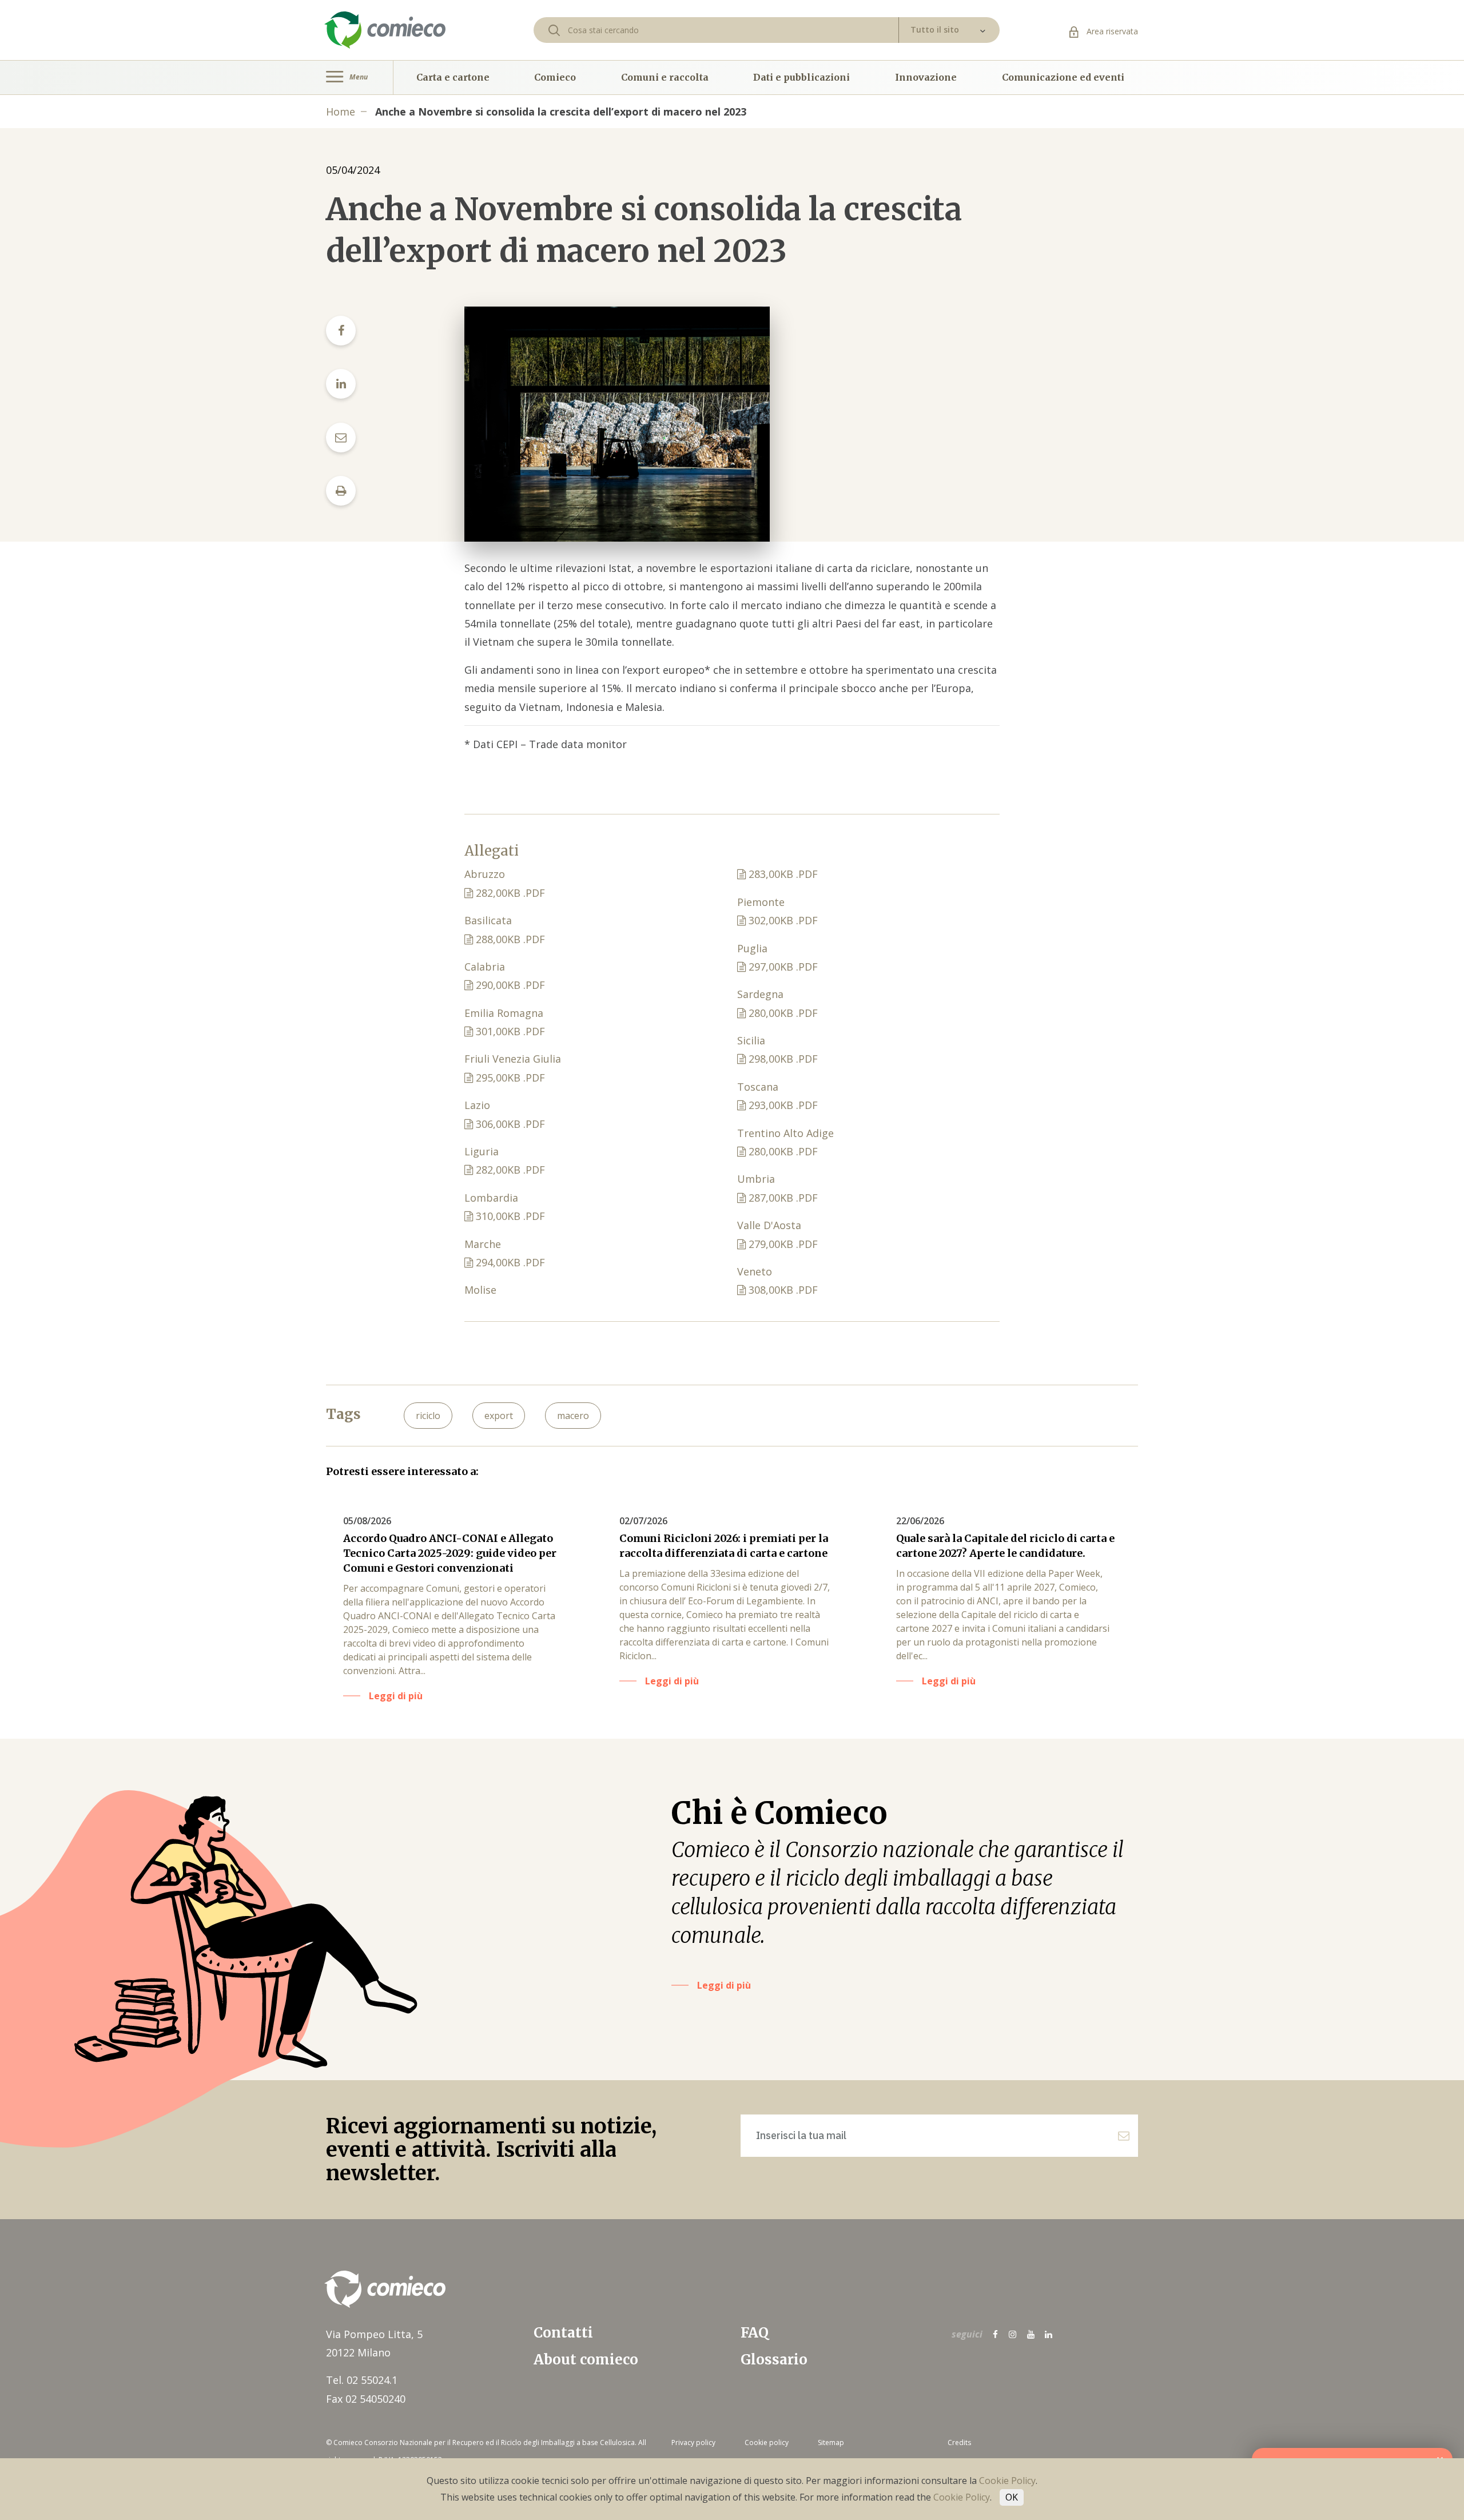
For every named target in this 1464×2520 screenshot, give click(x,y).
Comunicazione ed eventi (1063, 77)
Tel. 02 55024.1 (362, 2380)
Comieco (555, 77)
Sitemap (831, 2443)
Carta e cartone (453, 77)
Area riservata (1111, 31)
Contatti (563, 2333)
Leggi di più (724, 1985)
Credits (959, 2443)
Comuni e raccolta (665, 77)
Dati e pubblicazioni (801, 77)
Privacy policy (693, 2443)
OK (1012, 2497)
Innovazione (926, 77)
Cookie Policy (1007, 2481)
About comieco (586, 2360)
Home (341, 112)
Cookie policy (767, 2443)
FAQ (755, 2333)
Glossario (774, 2360)
